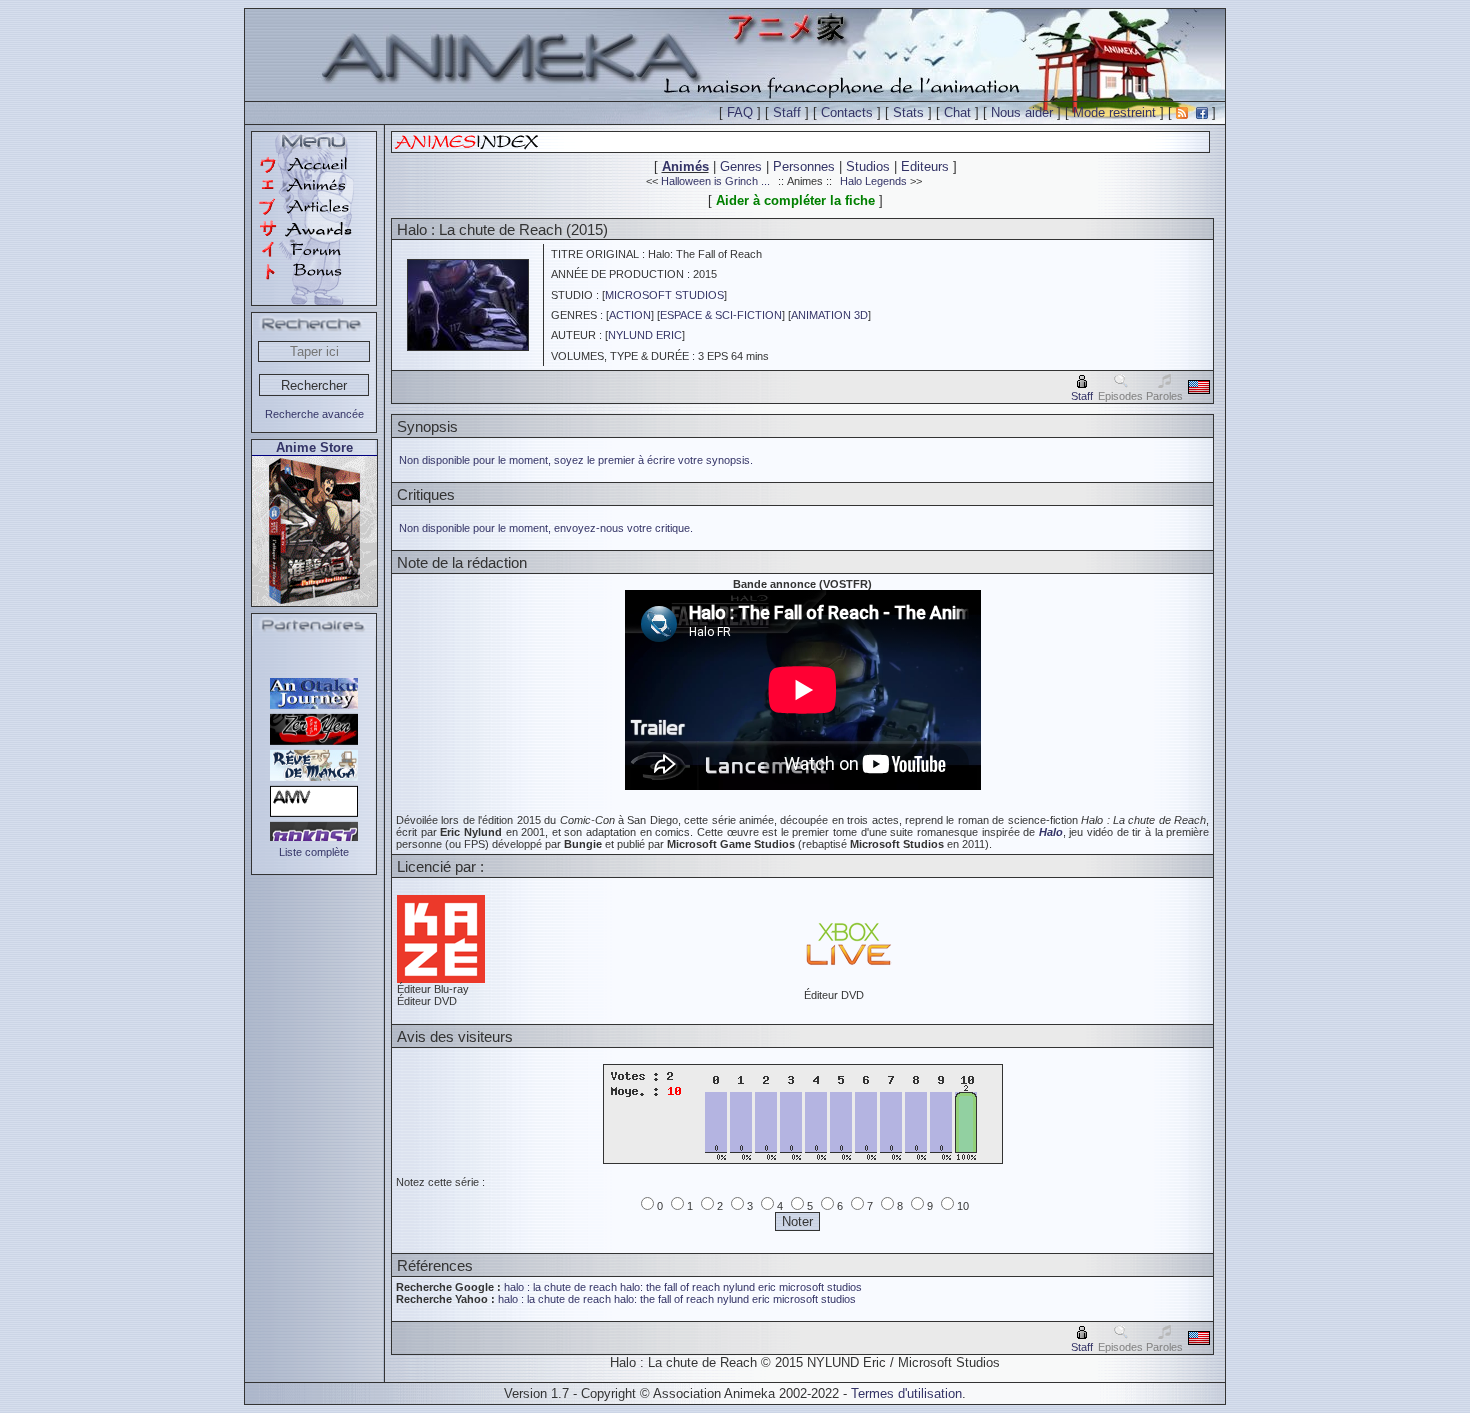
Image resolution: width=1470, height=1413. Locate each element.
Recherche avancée (314, 414)
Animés (685, 166)
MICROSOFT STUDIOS (664, 295)
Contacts (847, 112)
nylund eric (749, 1287)
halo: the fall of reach (670, 1287)
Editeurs (925, 166)
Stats (908, 112)
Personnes (804, 166)
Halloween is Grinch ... (715, 181)
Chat (957, 112)
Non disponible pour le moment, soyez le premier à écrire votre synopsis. (576, 460)
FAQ (740, 112)
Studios (868, 166)
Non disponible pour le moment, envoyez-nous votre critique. (546, 528)
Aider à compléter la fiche (795, 200)
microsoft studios (820, 1287)
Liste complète (314, 852)
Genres (741, 166)
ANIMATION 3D (829, 315)
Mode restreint (1114, 112)
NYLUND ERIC (645, 335)
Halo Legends (873, 181)
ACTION (630, 315)
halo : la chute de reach (560, 1287)
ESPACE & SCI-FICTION (721, 315)
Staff (787, 112)
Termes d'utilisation (906, 1393)
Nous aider (1022, 112)
